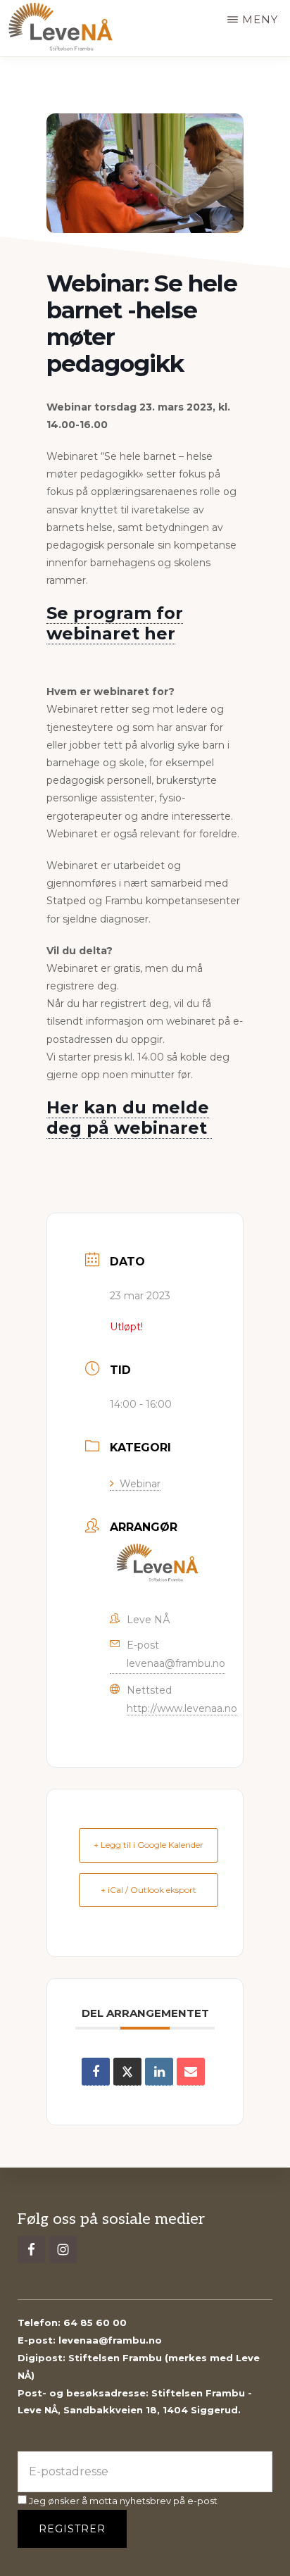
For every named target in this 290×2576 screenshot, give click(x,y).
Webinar (140, 1484)
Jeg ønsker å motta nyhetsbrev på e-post (122, 2501)
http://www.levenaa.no (182, 1708)
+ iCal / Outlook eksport (149, 1890)
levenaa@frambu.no (176, 1663)
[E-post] (191, 2072)
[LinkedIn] (159, 2072)
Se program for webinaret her (115, 623)
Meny (260, 19)
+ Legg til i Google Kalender (149, 1845)
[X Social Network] (127, 2072)
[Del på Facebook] (96, 2072)
